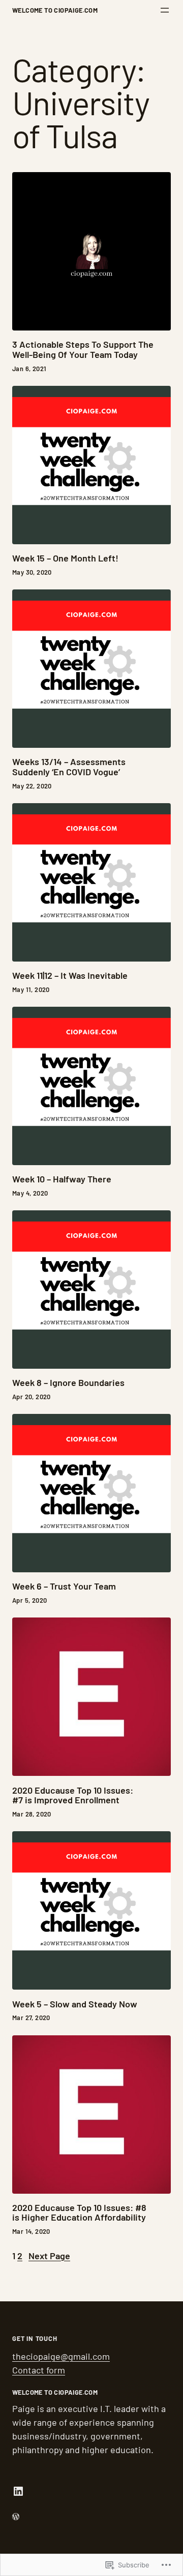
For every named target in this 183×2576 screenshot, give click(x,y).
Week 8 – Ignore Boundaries (68, 1383)
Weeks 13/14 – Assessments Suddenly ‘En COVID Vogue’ (69, 767)
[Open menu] (165, 10)
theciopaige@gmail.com (61, 2356)
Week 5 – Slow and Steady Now (75, 2004)
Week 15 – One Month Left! (65, 558)
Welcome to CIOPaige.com (55, 10)
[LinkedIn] (18, 2491)
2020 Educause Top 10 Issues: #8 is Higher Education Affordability (79, 2213)
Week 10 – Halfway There (62, 1179)
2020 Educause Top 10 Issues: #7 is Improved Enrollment (73, 1796)
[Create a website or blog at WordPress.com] (16, 2516)
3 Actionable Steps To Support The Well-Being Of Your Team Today (83, 350)
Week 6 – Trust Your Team (64, 1587)
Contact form (39, 2370)
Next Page (49, 2256)
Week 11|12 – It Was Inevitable (70, 976)
